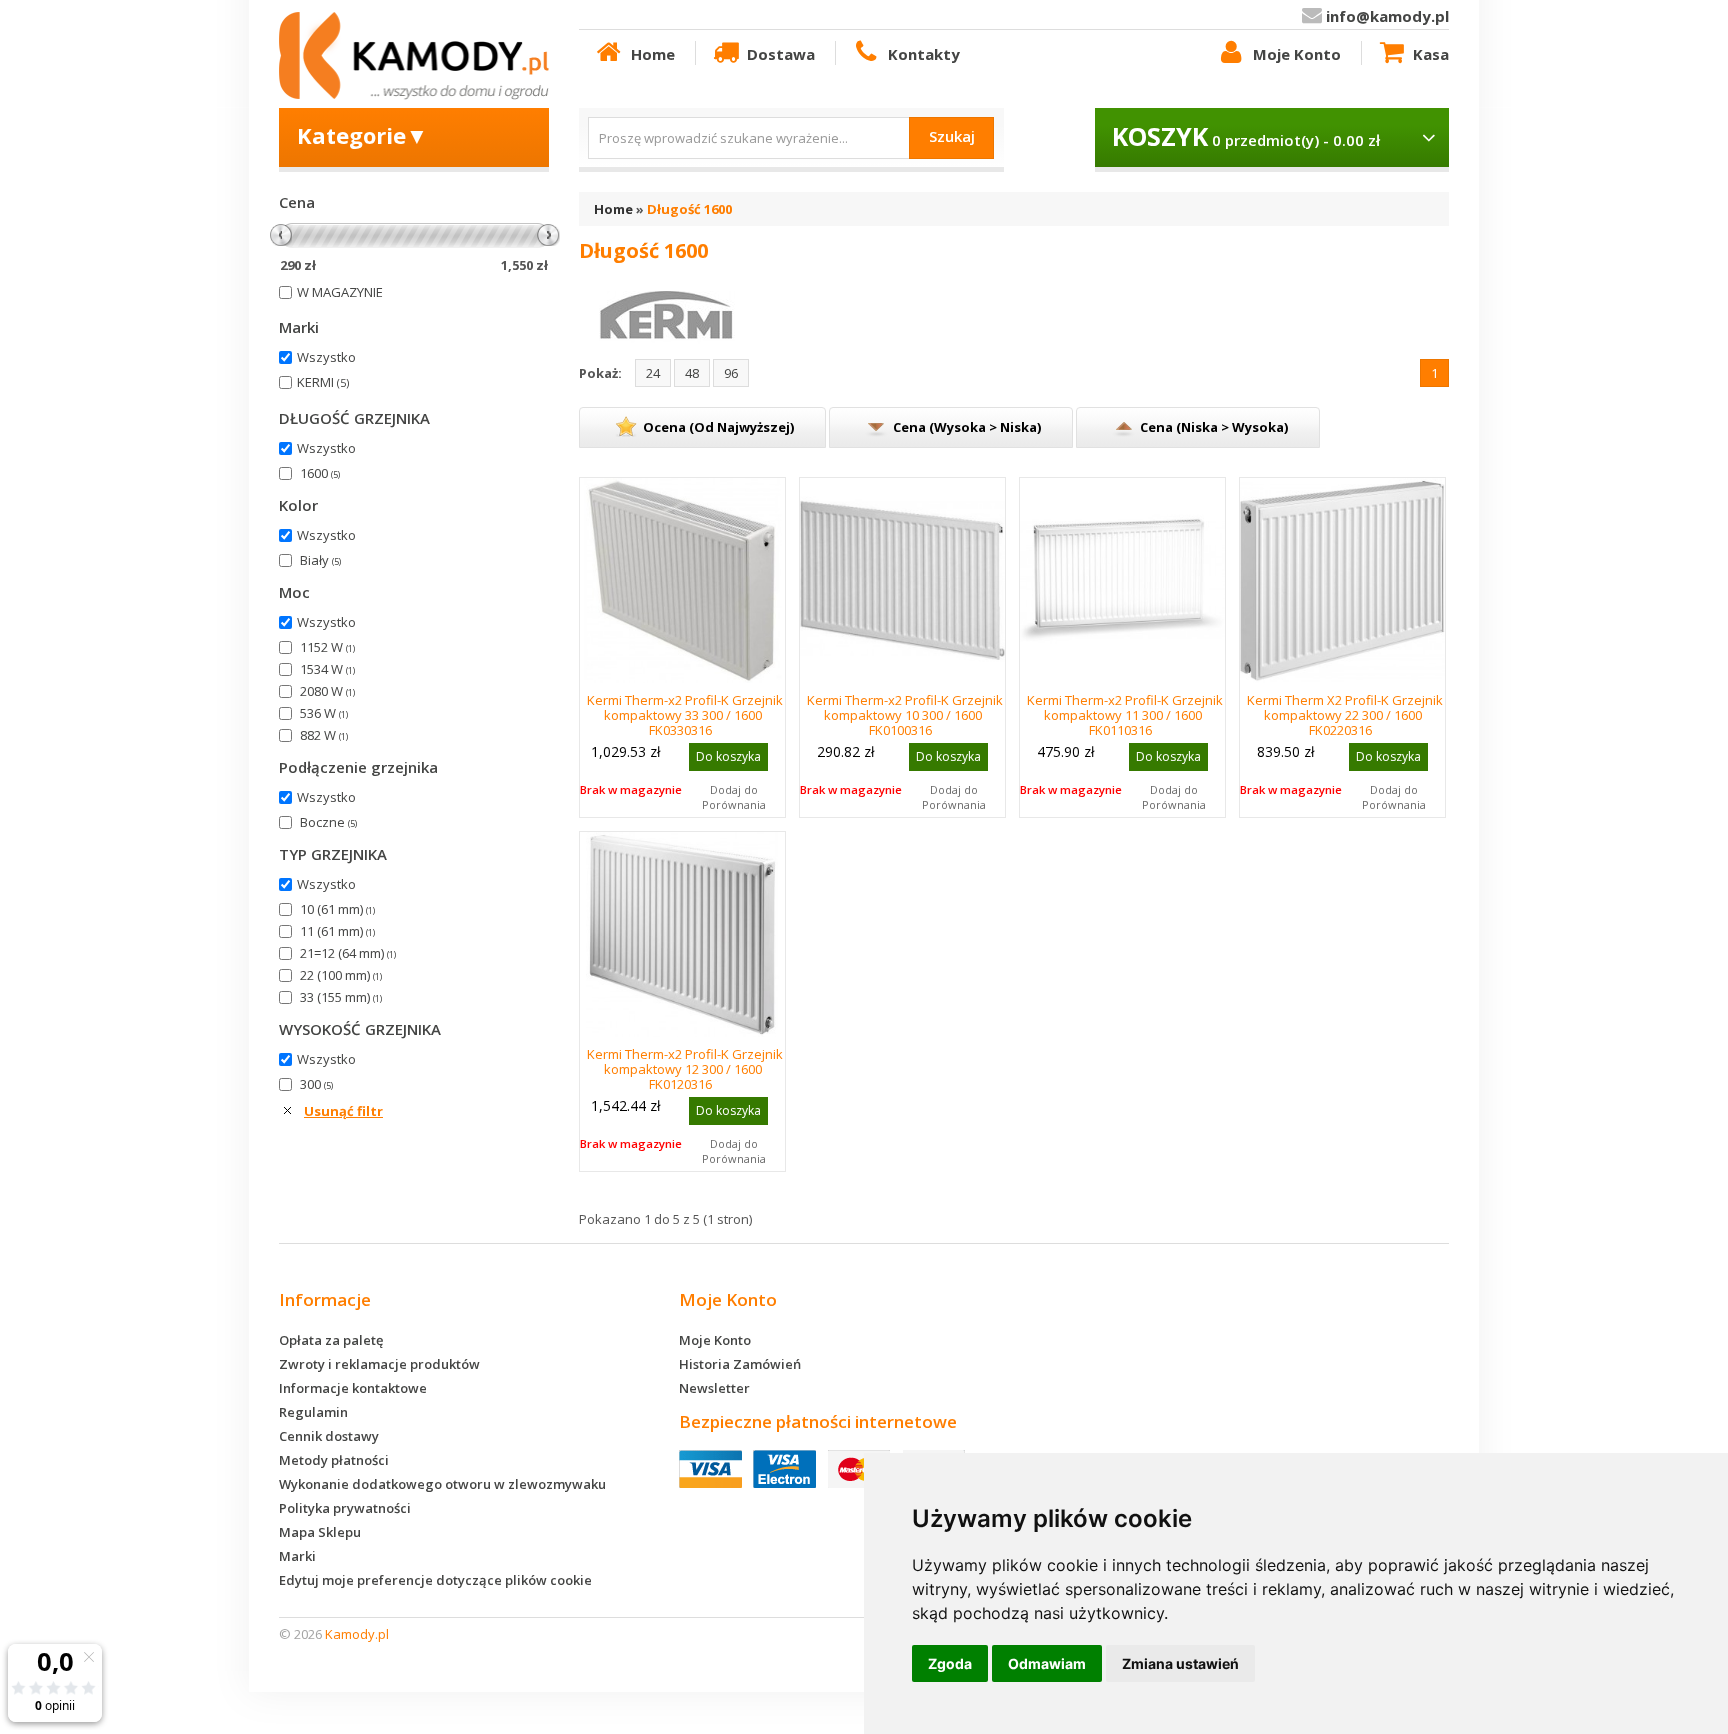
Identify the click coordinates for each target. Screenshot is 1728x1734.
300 (316, 1084)
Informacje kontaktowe (353, 1388)
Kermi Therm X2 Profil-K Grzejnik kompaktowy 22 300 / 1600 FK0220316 (1345, 715)
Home (653, 54)
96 (731, 373)
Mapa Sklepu (320, 1532)
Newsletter (714, 1388)
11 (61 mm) (337, 931)
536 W (324, 713)
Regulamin (313, 1412)
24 (653, 373)
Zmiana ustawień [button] (1180, 1663)
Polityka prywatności (345, 1508)
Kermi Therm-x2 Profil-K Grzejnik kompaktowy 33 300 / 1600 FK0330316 (685, 715)
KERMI (323, 382)
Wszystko (326, 357)
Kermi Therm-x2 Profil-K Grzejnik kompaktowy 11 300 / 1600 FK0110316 (1125, 715)
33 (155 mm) (341, 997)
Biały (320, 560)
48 (692, 373)
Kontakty (924, 54)
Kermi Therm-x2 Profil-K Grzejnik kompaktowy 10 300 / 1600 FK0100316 (905, 715)
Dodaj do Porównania (734, 797)
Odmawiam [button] (1047, 1663)
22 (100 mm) (341, 975)
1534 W (327, 669)
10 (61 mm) (337, 909)
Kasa (1431, 54)
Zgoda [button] (950, 1663)
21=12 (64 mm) (348, 953)
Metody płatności (334, 1460)
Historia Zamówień (740, 1364)
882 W (324, 735)
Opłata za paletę (331, 1340)
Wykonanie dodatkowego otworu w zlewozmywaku (442, 1484)
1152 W (327, 647)
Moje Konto (1297, 54)
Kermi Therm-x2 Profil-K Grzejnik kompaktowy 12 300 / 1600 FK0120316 (685, 1069)
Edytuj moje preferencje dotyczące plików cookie (435, 1580)
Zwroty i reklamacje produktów (379, 1364)
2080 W (327, 691)
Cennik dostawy (329, 1436)
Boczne (328, 822)
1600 (320, 473)
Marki (297, 1556)
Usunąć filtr (343, 1111)
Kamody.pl (357, 1634)
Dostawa (781, 54)
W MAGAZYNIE (340, 292)
